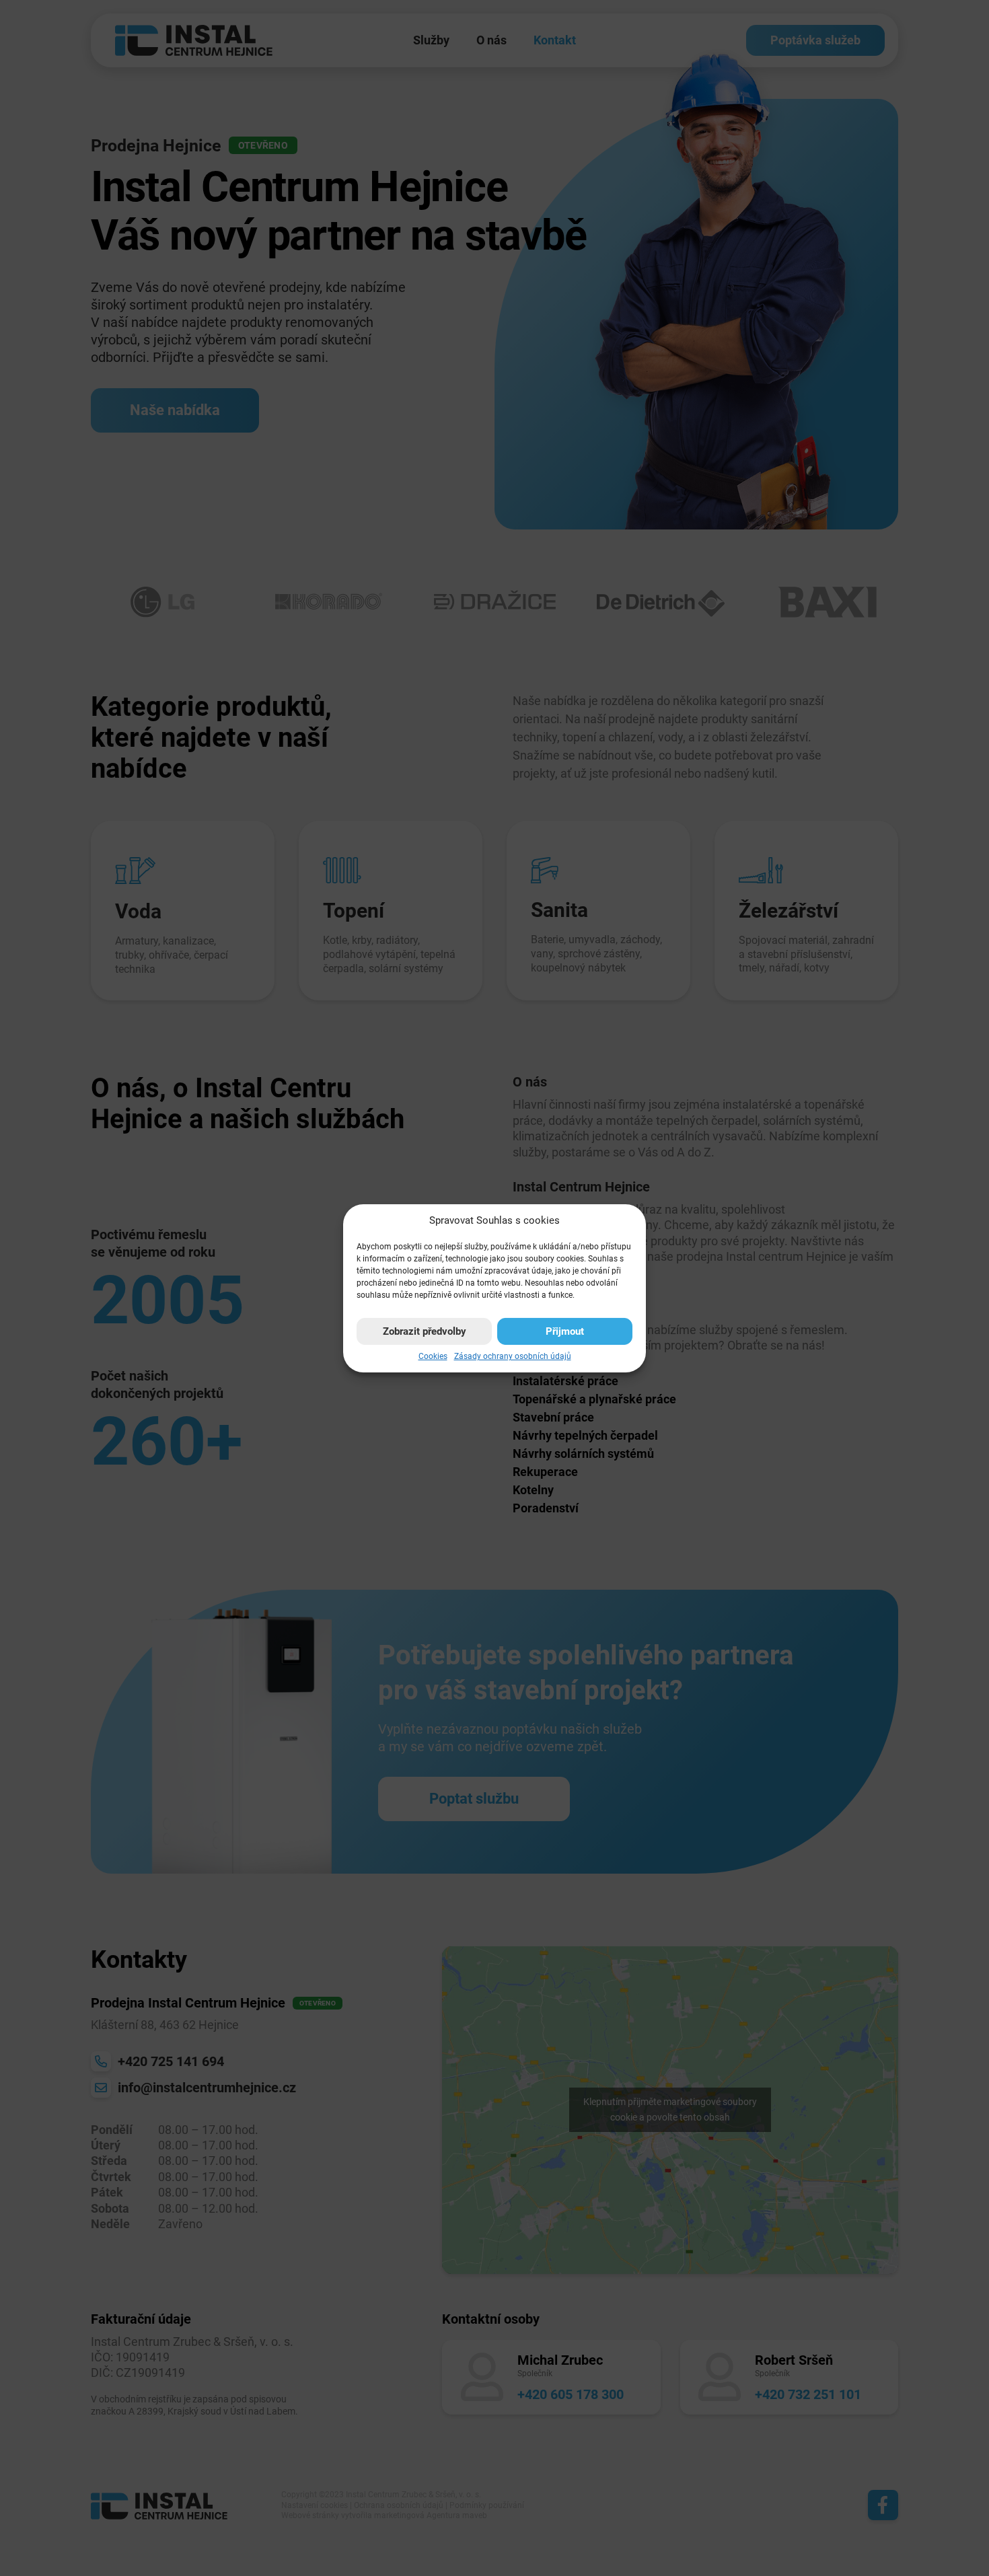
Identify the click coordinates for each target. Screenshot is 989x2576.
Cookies (433, 1356)
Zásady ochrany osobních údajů (513, 1356)
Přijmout (565, 1331)
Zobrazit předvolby (425, 1331)
